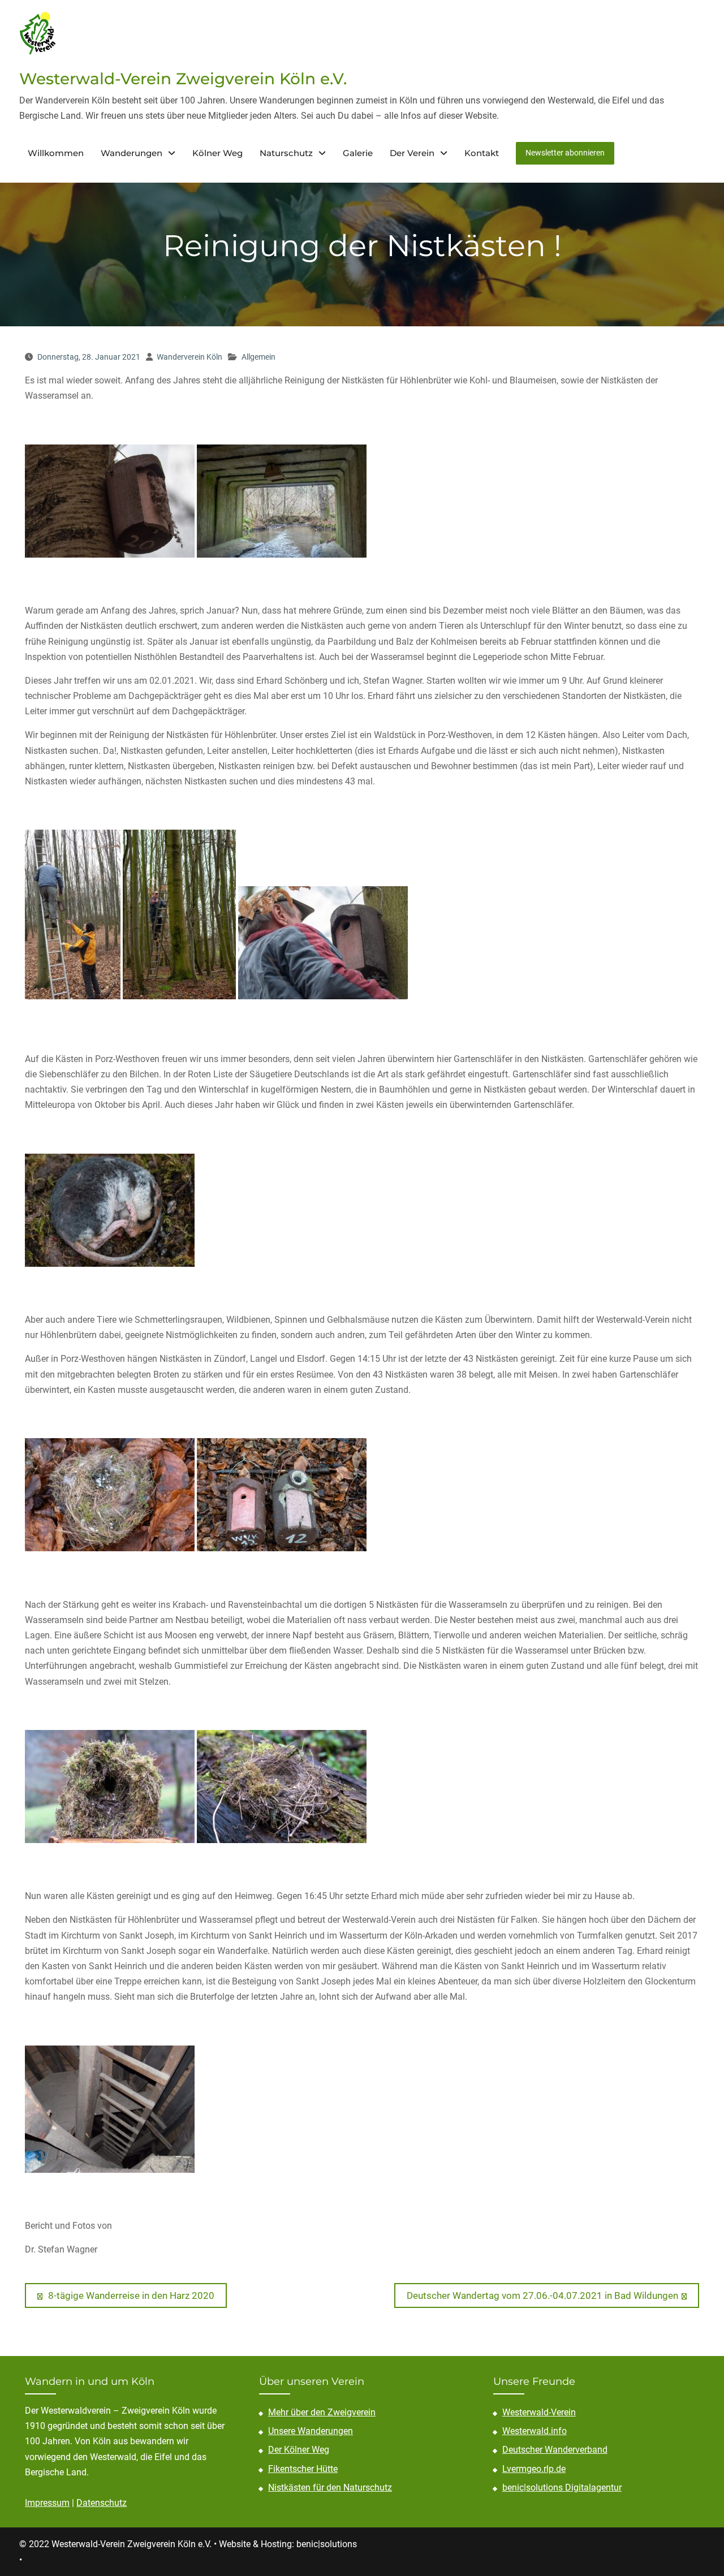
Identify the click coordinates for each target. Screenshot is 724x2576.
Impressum (47, 2503)
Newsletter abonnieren (565, 153)
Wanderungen (132, 153)
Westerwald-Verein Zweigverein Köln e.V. (183, 79)
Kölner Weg (217, 153)
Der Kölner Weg (299, 2450)
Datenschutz (102, 2503)
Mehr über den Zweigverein (322, 2412)
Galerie (358, 153)
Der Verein (412, 153)
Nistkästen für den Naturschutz (330, 2487)
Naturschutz (286, 153)
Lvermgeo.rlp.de (534, 2469)
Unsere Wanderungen (311, 2431)
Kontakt (482, 153)
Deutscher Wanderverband (555, 2450)
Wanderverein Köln (189, 357)
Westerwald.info (535, 2431)
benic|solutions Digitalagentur (562, 2487)
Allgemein (258, 357)
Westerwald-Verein (539, 2412)
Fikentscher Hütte (303, 2469)
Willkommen (56, 153)
